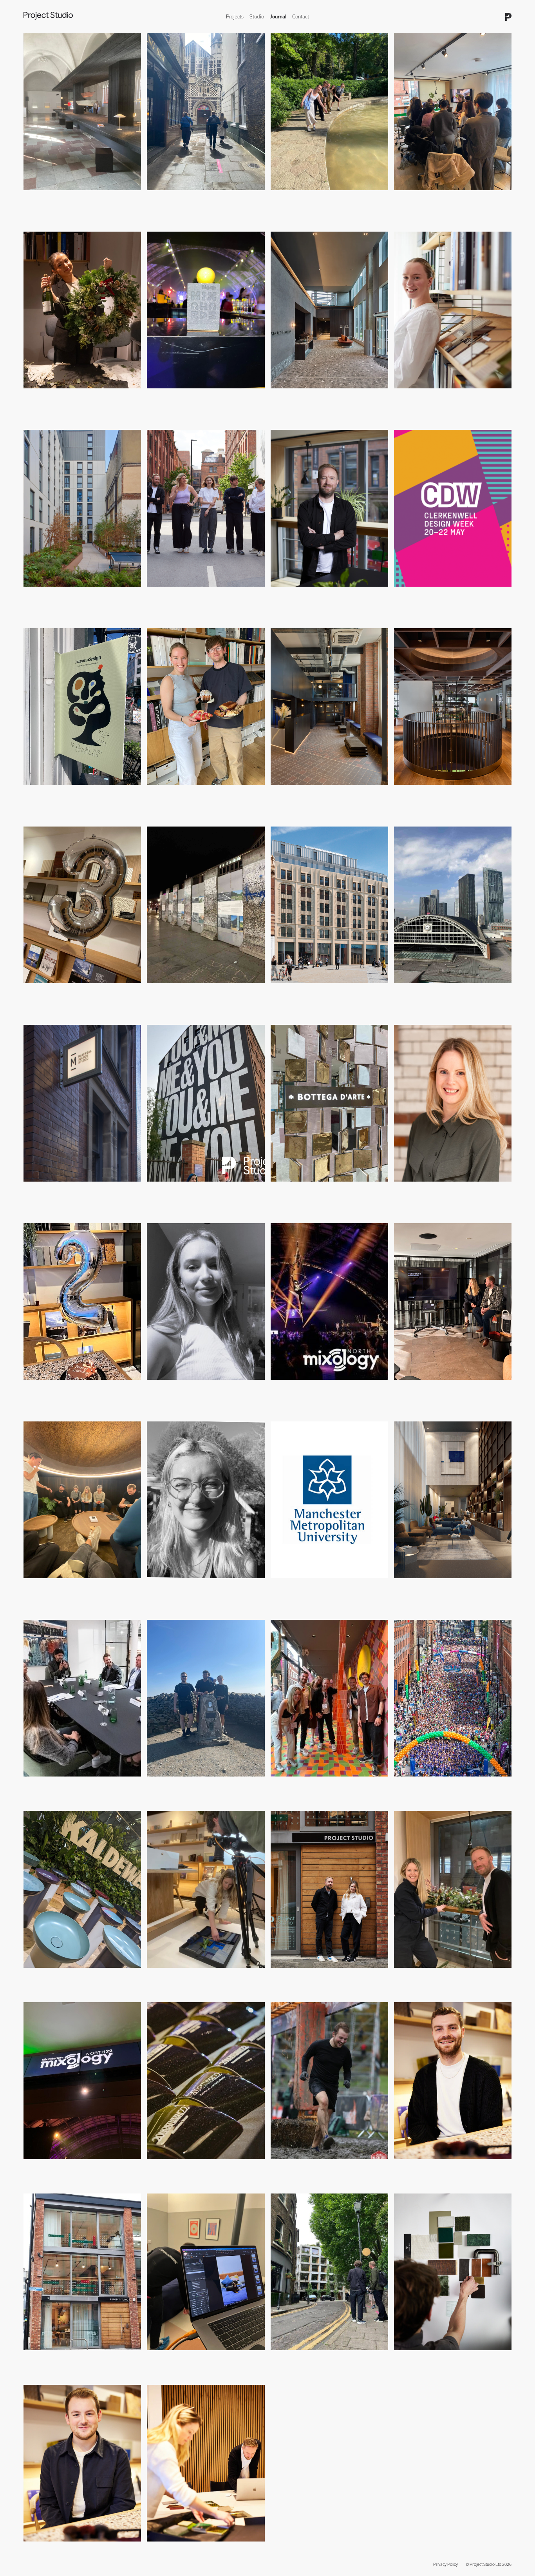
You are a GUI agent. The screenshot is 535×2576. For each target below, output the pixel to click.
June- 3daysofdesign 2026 (52, 197)
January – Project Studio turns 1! (306, 1975)
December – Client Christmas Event (432, 1975)
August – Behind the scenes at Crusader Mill (196, 2358)
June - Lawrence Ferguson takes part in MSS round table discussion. (80, 1192)
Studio (257, 17)
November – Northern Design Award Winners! (197, 2166)
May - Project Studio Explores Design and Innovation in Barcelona (328, 201)
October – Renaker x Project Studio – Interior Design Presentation (451, 1391)
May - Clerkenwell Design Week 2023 (311, 1784)
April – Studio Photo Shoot (423, 2358)
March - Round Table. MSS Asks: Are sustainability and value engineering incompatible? (449, 1192)
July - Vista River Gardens (422, 1585)
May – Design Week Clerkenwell (305, 2358)
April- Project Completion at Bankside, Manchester (449, 792)
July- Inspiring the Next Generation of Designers (324, 594)
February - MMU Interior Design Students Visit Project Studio (452, 201)
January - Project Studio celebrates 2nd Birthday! (77, 1387)
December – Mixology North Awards (63, 2166)
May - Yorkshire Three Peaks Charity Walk (192, 1784)
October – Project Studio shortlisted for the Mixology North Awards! (329, 1391)
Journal (278, 17)
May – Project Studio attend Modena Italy (316, 1189)
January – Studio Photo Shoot (179, 1975)
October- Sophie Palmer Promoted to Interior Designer (444, 399)
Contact (301, 17)
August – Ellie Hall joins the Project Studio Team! (201, 1585)
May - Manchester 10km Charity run (433, 1784)
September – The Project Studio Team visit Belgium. (81, 1585)
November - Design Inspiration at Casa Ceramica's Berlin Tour (202, 994)
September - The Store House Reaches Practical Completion (76, 597)
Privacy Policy (446, 2564)
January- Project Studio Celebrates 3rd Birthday (75, 991)
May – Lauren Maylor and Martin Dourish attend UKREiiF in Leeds (199, 1192)
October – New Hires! (418, 2166)
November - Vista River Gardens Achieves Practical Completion (326, 399)
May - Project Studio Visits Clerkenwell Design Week (204, 197)
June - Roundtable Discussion (56, 1784)
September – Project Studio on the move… (71, 2358)
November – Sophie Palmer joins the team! (196, 1387)
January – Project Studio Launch (182, 2549)
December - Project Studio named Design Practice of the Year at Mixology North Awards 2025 (206, 399)
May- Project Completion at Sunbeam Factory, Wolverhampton (321, 796)
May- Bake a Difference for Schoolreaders (193, 792)
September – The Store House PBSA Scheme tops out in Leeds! (326, 994)
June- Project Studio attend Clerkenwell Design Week (452, 594)
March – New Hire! (44, 2549)
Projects (235, 17)
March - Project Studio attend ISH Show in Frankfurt (80, 1975)
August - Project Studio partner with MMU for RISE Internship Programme (327, 1589)
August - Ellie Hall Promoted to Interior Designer (199, 594)
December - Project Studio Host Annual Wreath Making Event (75, 399)
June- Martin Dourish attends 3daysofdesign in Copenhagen (75, 796)
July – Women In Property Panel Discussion (441, 991)
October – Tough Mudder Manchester (312, 2166)
